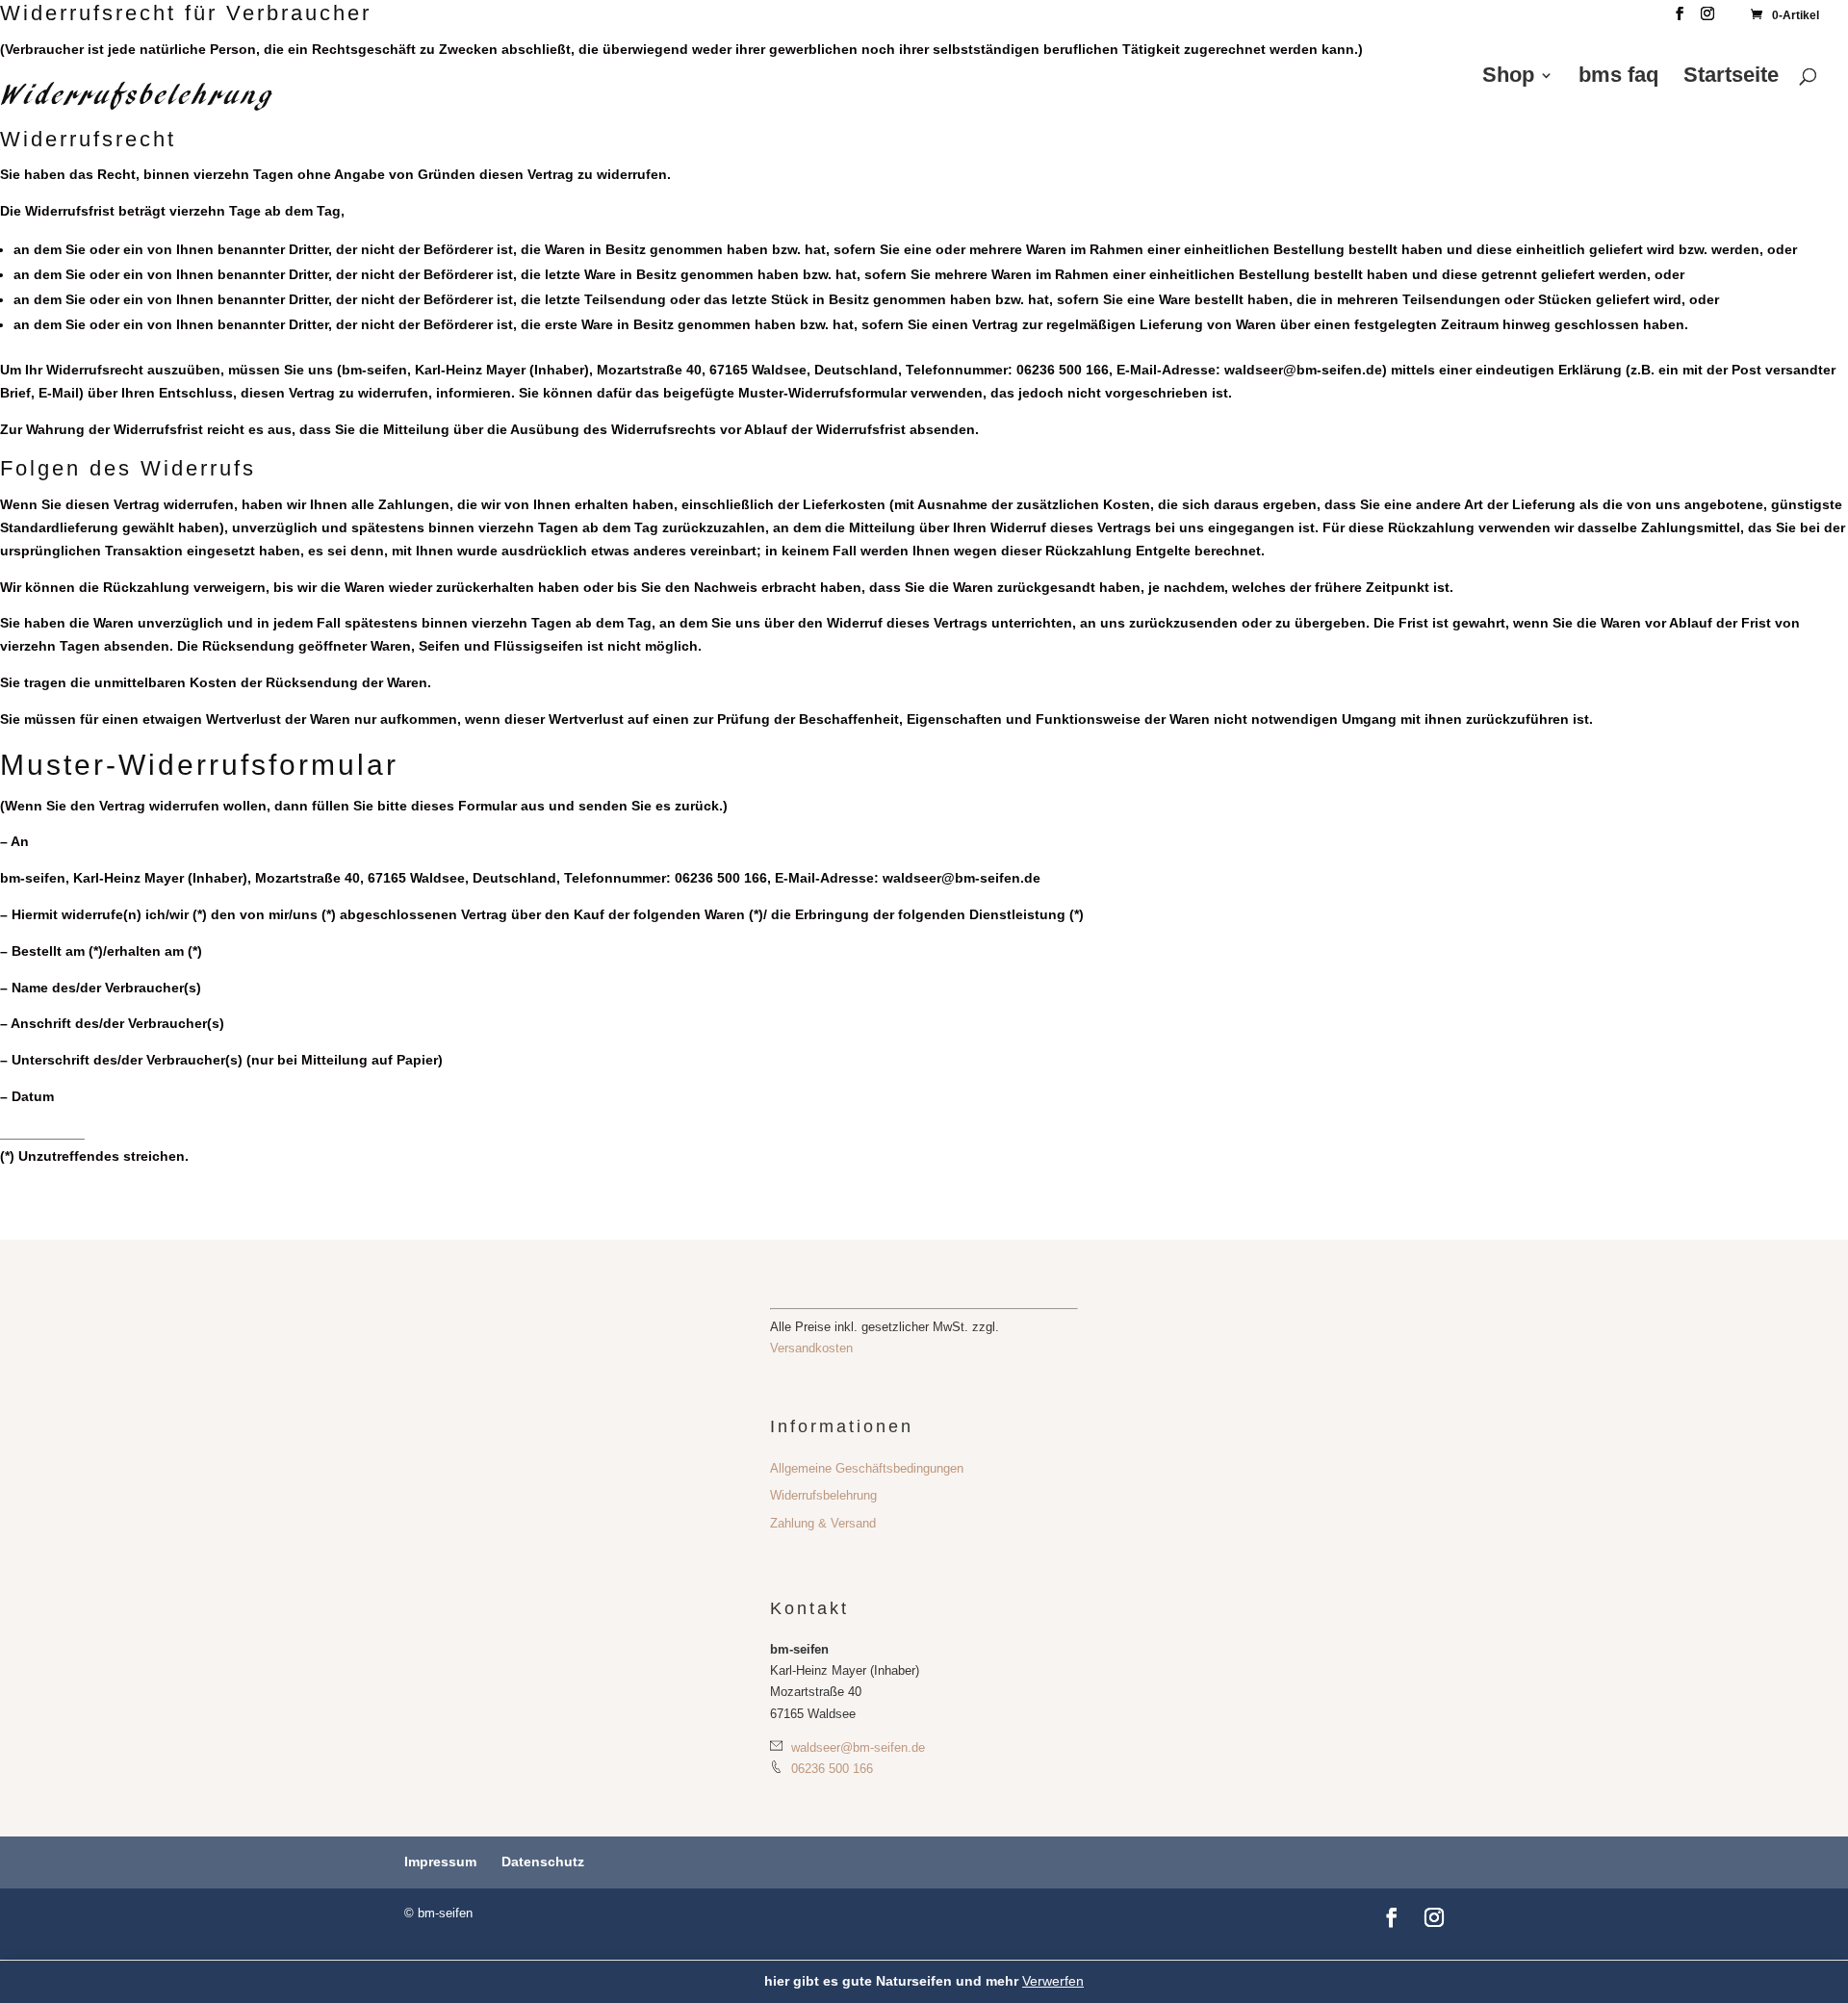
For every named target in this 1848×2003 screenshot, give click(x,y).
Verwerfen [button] (1053, 1981)
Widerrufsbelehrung (823, 1495)
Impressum (440, 1862)
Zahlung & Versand (823, 1523)
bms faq (1618, 77)
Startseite (1731, 77)
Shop (1508, 77)
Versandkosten (811, 1348)
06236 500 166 (830, 1769)
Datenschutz (543, 1862)
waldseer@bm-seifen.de (856, 1747)
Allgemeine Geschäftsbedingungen (867, 1468)
